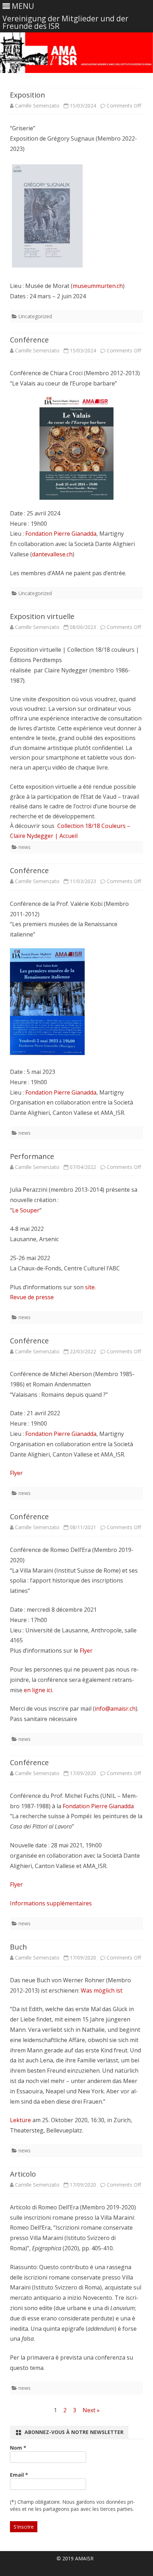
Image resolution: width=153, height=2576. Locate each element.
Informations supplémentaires (51, 1903)
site (90, 1287)
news (25, 847)
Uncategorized (35, 316)
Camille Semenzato (37, 106)
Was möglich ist (102, 1990)
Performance (32, 1156)
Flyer (16, 1473)
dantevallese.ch (52, 554)
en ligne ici (38, 1690)
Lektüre (20, 2120)
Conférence (29, 340)
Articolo (23, 2174)
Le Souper (26, 1210)
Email (19, 2475)
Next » (91, 2410)
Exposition (28, 95)
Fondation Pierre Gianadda (61, 534)
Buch (19, 1947)
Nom (18, 2448)
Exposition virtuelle (42, 616)
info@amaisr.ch (115, 1709)
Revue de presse (32, 1297)
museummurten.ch (98, 286)
